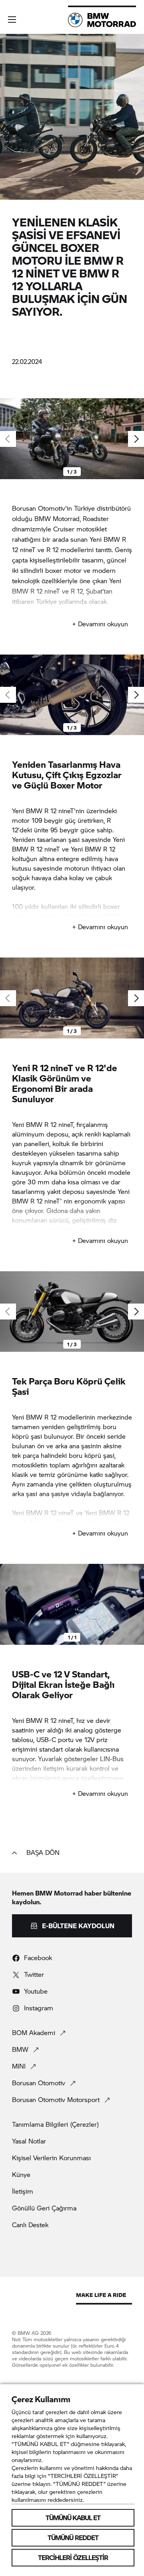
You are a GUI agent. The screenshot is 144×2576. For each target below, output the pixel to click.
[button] (12, 20)
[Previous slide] (8, 1605)
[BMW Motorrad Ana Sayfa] (102, 20)
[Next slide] (136, 439)
